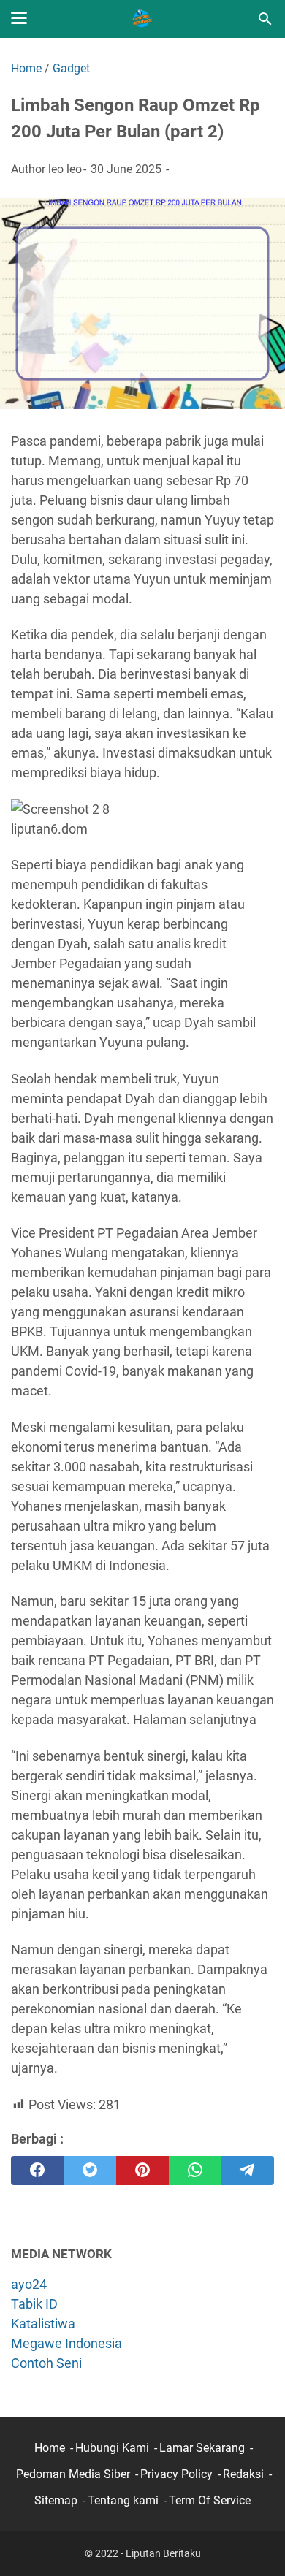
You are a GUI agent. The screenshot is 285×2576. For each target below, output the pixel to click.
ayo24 (29, 2284)
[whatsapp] (195, 2171)
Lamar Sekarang (202, 2448)
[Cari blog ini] (265, 19)
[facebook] (37, 2171)
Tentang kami (123, 2500)
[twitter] (90, 2171)
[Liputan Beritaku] (142, 19)
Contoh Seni (46, 2363)
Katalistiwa (43, 2324)
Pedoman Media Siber (73, 2474)
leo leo (65, 169)
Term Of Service (210, 2500)
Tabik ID (34, 2304)
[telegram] (248, 2171)
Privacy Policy (176, 2474)
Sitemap (56, 2500)
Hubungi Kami (112, 2448)
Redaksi (243, 2474)
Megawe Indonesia (66, 2343)
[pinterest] (142, 2171)
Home (50, 2448)
